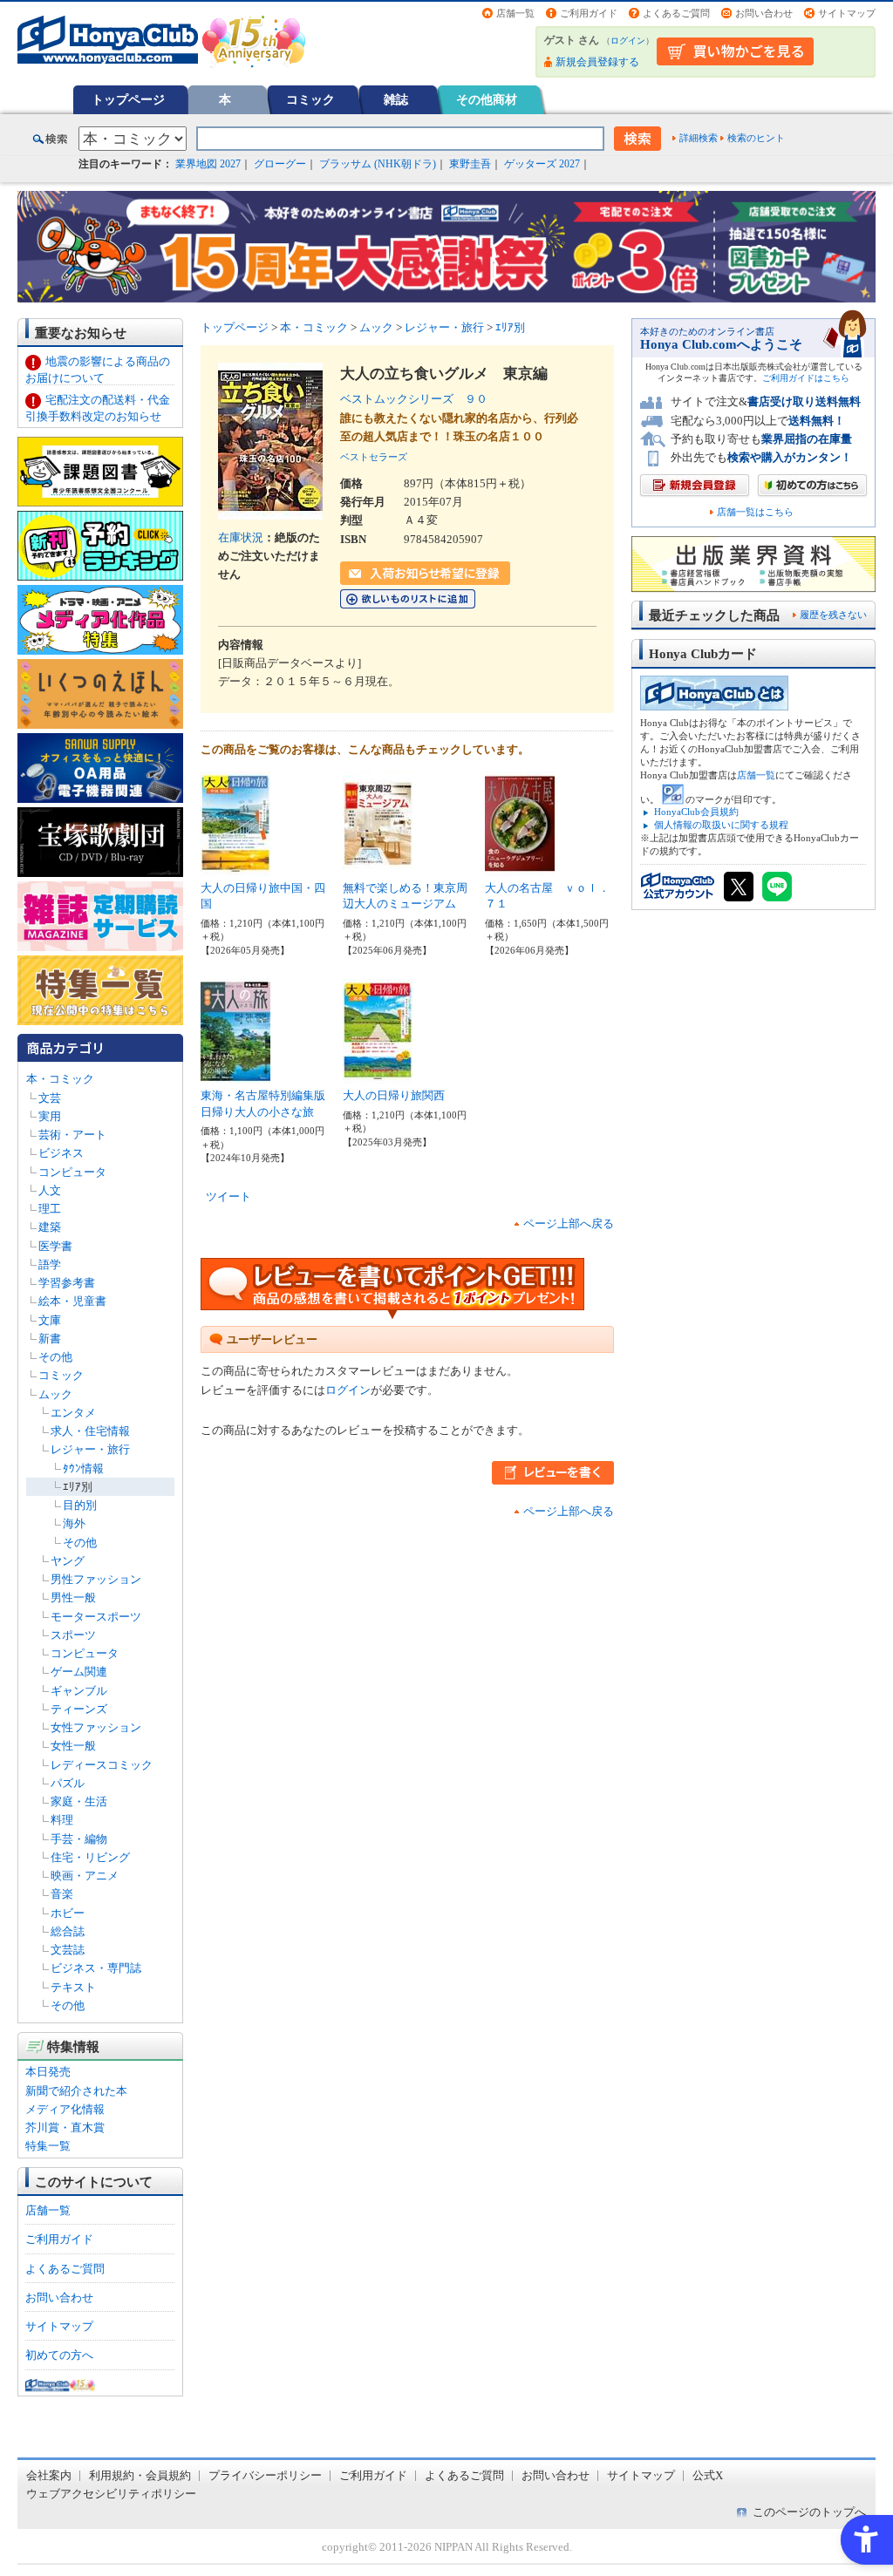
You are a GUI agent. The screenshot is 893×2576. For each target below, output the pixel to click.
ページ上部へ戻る (569, 1223)
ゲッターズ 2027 (542, 164)
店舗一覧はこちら (755, 512)
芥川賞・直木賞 (65, 2127)
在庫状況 (241, 537)
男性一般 (73, 1597)
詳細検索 (699, 138)
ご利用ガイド (589, 13)
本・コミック (60, 1079)
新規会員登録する (597, 62)
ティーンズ (79, 1709)
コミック (310, 99)
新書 (50, 1339)
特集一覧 (48, 2146)
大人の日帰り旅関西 (394, 1095)
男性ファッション (96, 1579)
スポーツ (73, 1635)
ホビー (68, 1913)
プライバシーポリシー (265, 2475)
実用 (50, 1116)
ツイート (228, 1196)
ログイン (628, 41)
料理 (62, 1820)
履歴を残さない (833, 615)
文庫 (50, 1320)
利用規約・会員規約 (140, 2475)
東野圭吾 (470, 164)
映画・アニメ (85, 1876)
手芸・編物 (79, 1839)
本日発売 (48, 2072)
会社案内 (49, 2475)
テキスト (73, 1987)
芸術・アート (72, 1135)
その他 (55, 1357)
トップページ (128, 99)
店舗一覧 (515, 13)
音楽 (62, 1894)
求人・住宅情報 (90, 1431)
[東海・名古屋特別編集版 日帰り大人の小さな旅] (235, 1074)
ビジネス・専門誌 (96, 1968)
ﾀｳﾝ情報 (83, 1468)
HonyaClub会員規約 (696, 812)
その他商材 (487, 99)
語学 (50, 1264)
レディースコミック (102, 1765)
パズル (68, 1783)
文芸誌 (68, 1950)
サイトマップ (847, 13)
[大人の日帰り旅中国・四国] (235, 867)
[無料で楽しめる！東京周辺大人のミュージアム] (378, 867)
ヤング (68, 1561)
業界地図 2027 (208, 164)
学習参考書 (67, 1283)
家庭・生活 (79, 1801)
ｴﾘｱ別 (78, 1487)
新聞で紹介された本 (76, 2091)
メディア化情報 (65, 2109)
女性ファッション (96, 1727)
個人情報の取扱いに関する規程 (721, 825)
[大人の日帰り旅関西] (378, 1074)
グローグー (280, 164)
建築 (50, 1227)
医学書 (55, 1246)
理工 (50, 1209)
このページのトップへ (809, 2512)
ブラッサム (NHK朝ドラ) (378, 164)
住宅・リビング (90, 1857)
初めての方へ (59, 2355)
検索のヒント (756, 138)
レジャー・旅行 (90, 1449)
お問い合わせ (764, 13)
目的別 (80, 1505)
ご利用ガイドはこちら (806, 378)
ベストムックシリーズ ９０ (414, 399)
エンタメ (73, 1413)
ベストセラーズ (374, 457)
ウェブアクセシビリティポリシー (111, 2494)
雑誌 (396, 99)
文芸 (50, 1098)
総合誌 (68, 1931)
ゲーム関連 (79, 1672)
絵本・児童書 (72, 1301)
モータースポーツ (96, 1617)
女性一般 (73, 1746)
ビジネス (61, 1153)
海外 (74, 1523)
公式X (708, 2475)
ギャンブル (79, 1691)
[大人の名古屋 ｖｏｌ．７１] (520, 867)
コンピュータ (72, 1172)
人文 (50, 1190)
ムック (55, 1394)
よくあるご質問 (676, 13)
